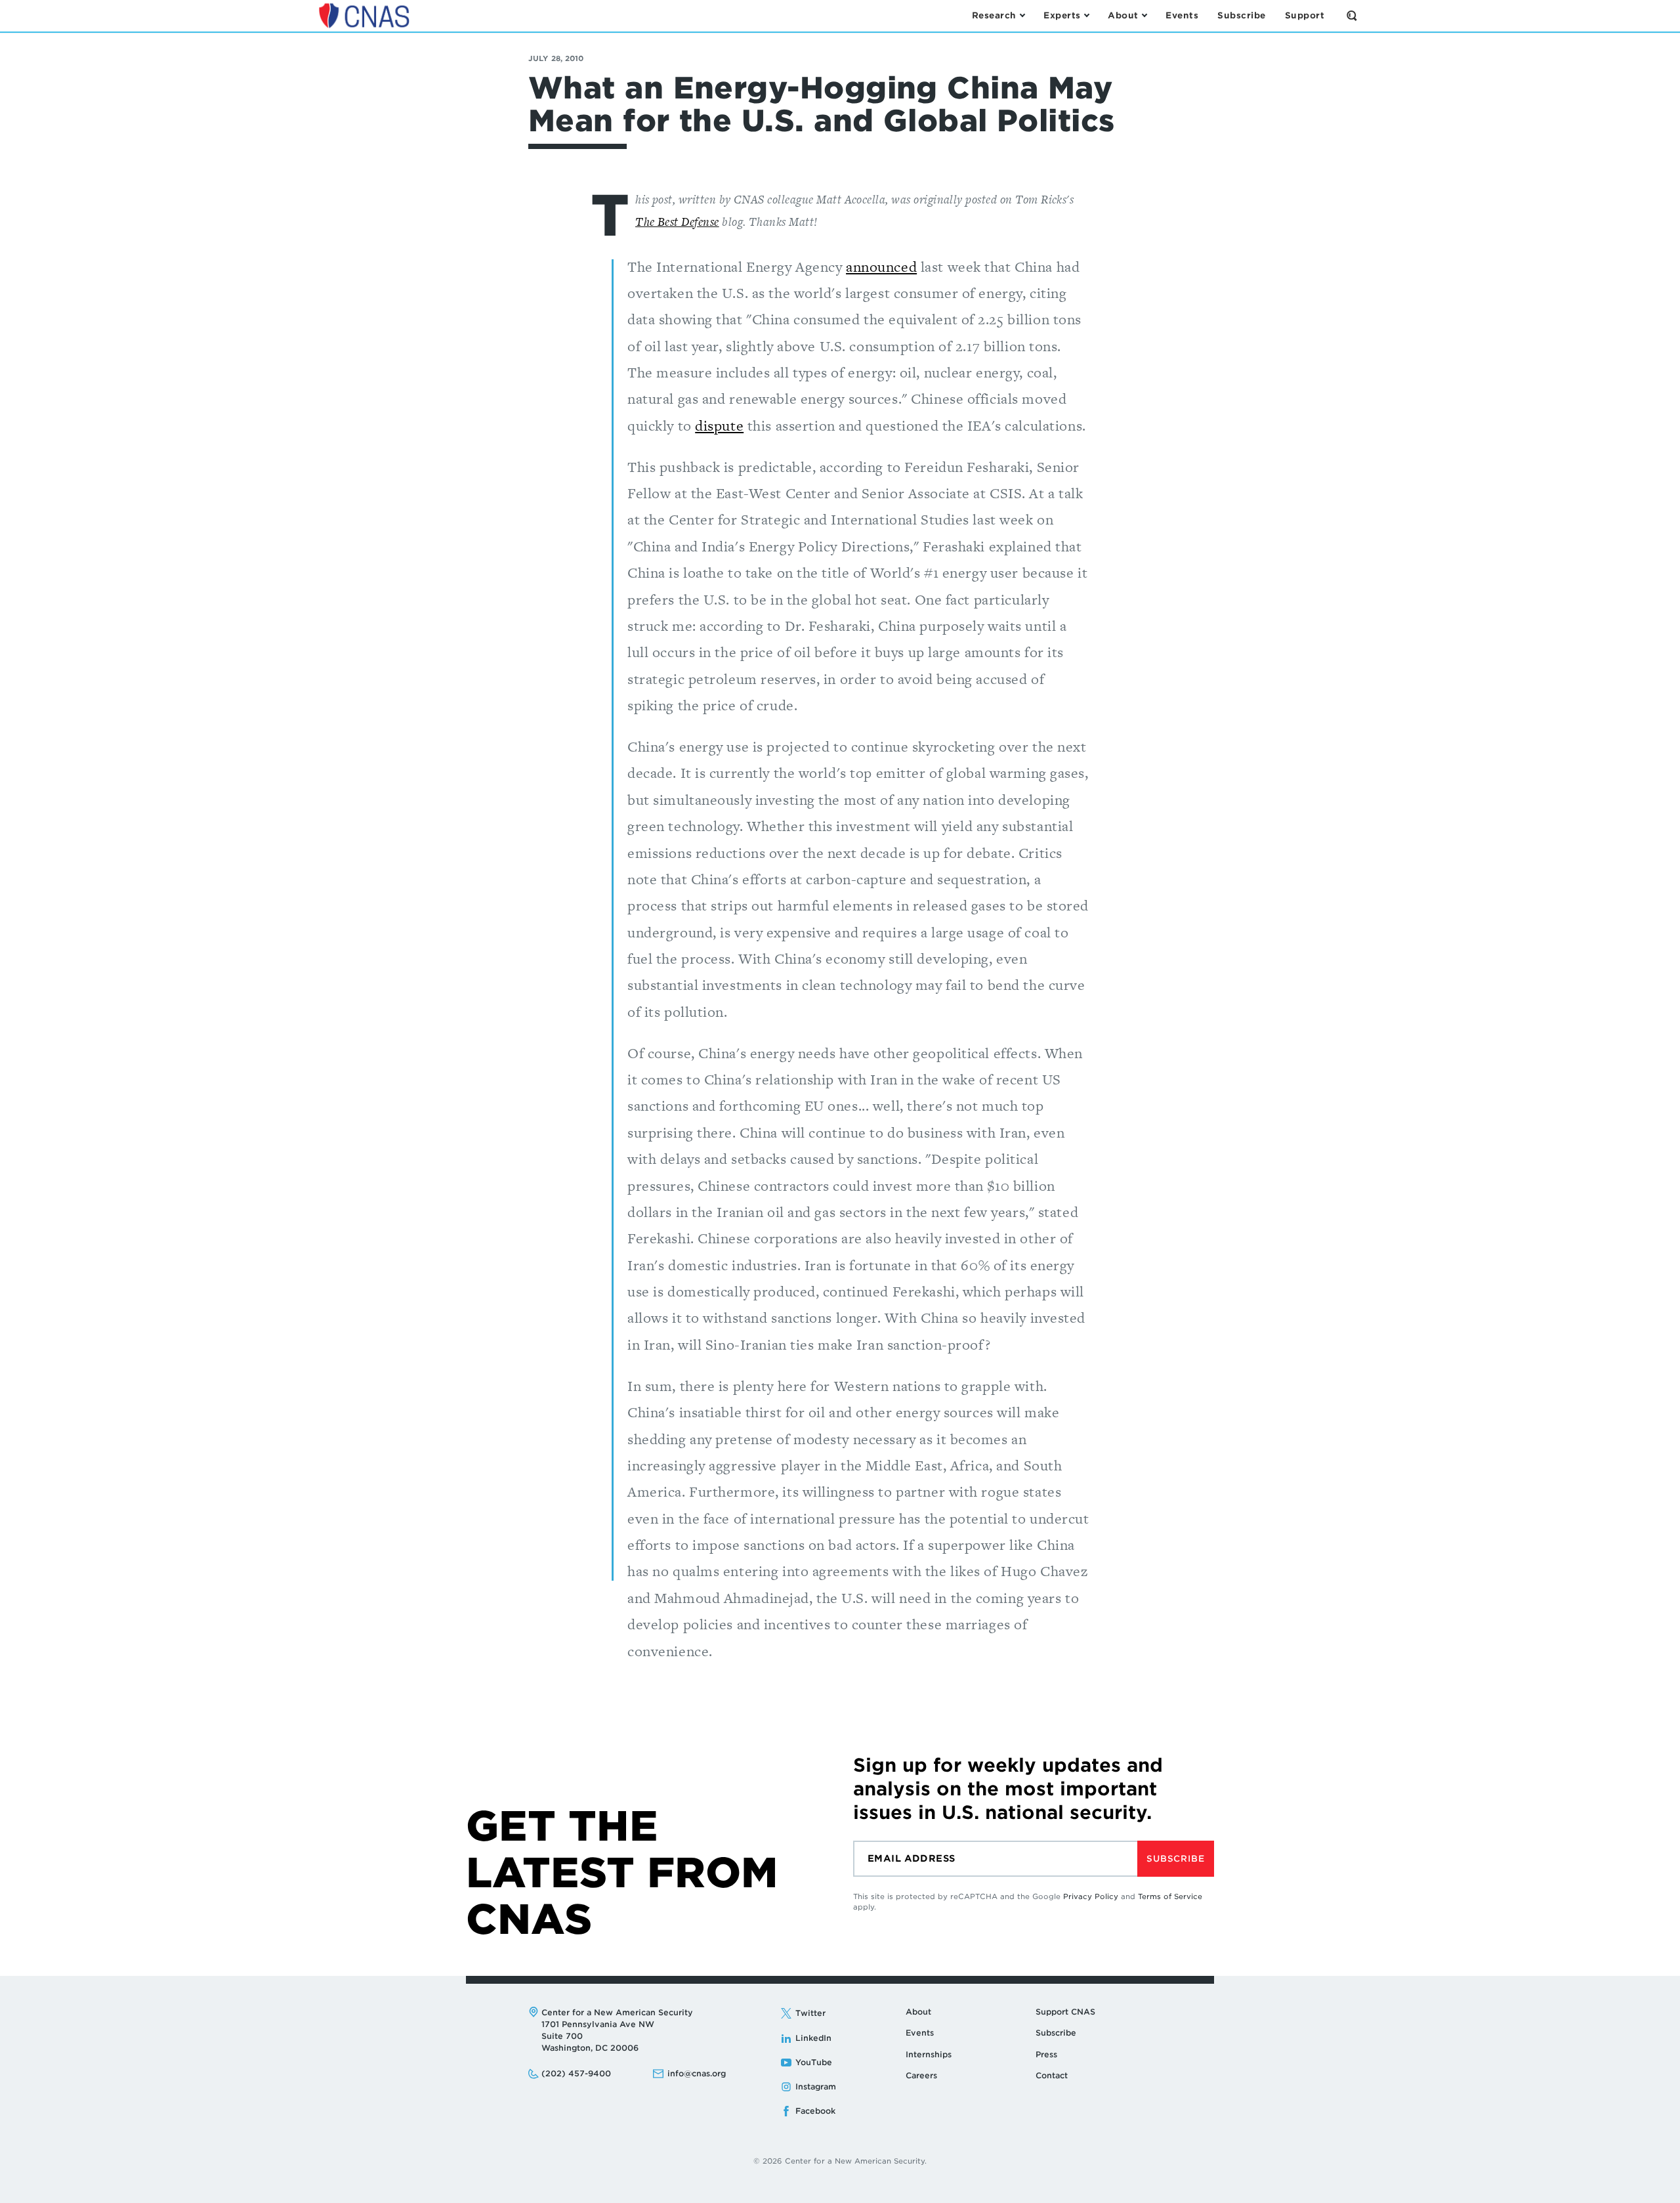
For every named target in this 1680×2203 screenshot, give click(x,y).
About (918, 2012)
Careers (921, 2075)
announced (881, 267)
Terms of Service (1170, 1896)
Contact (1052, 2075)
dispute (719, 426)
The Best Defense (677, 222)
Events (920, 2033)
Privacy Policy (1091, 1896)
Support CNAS (1065, 2012)
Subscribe (1175, 1859)
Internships (929, 2054)
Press (1046, 2054)
